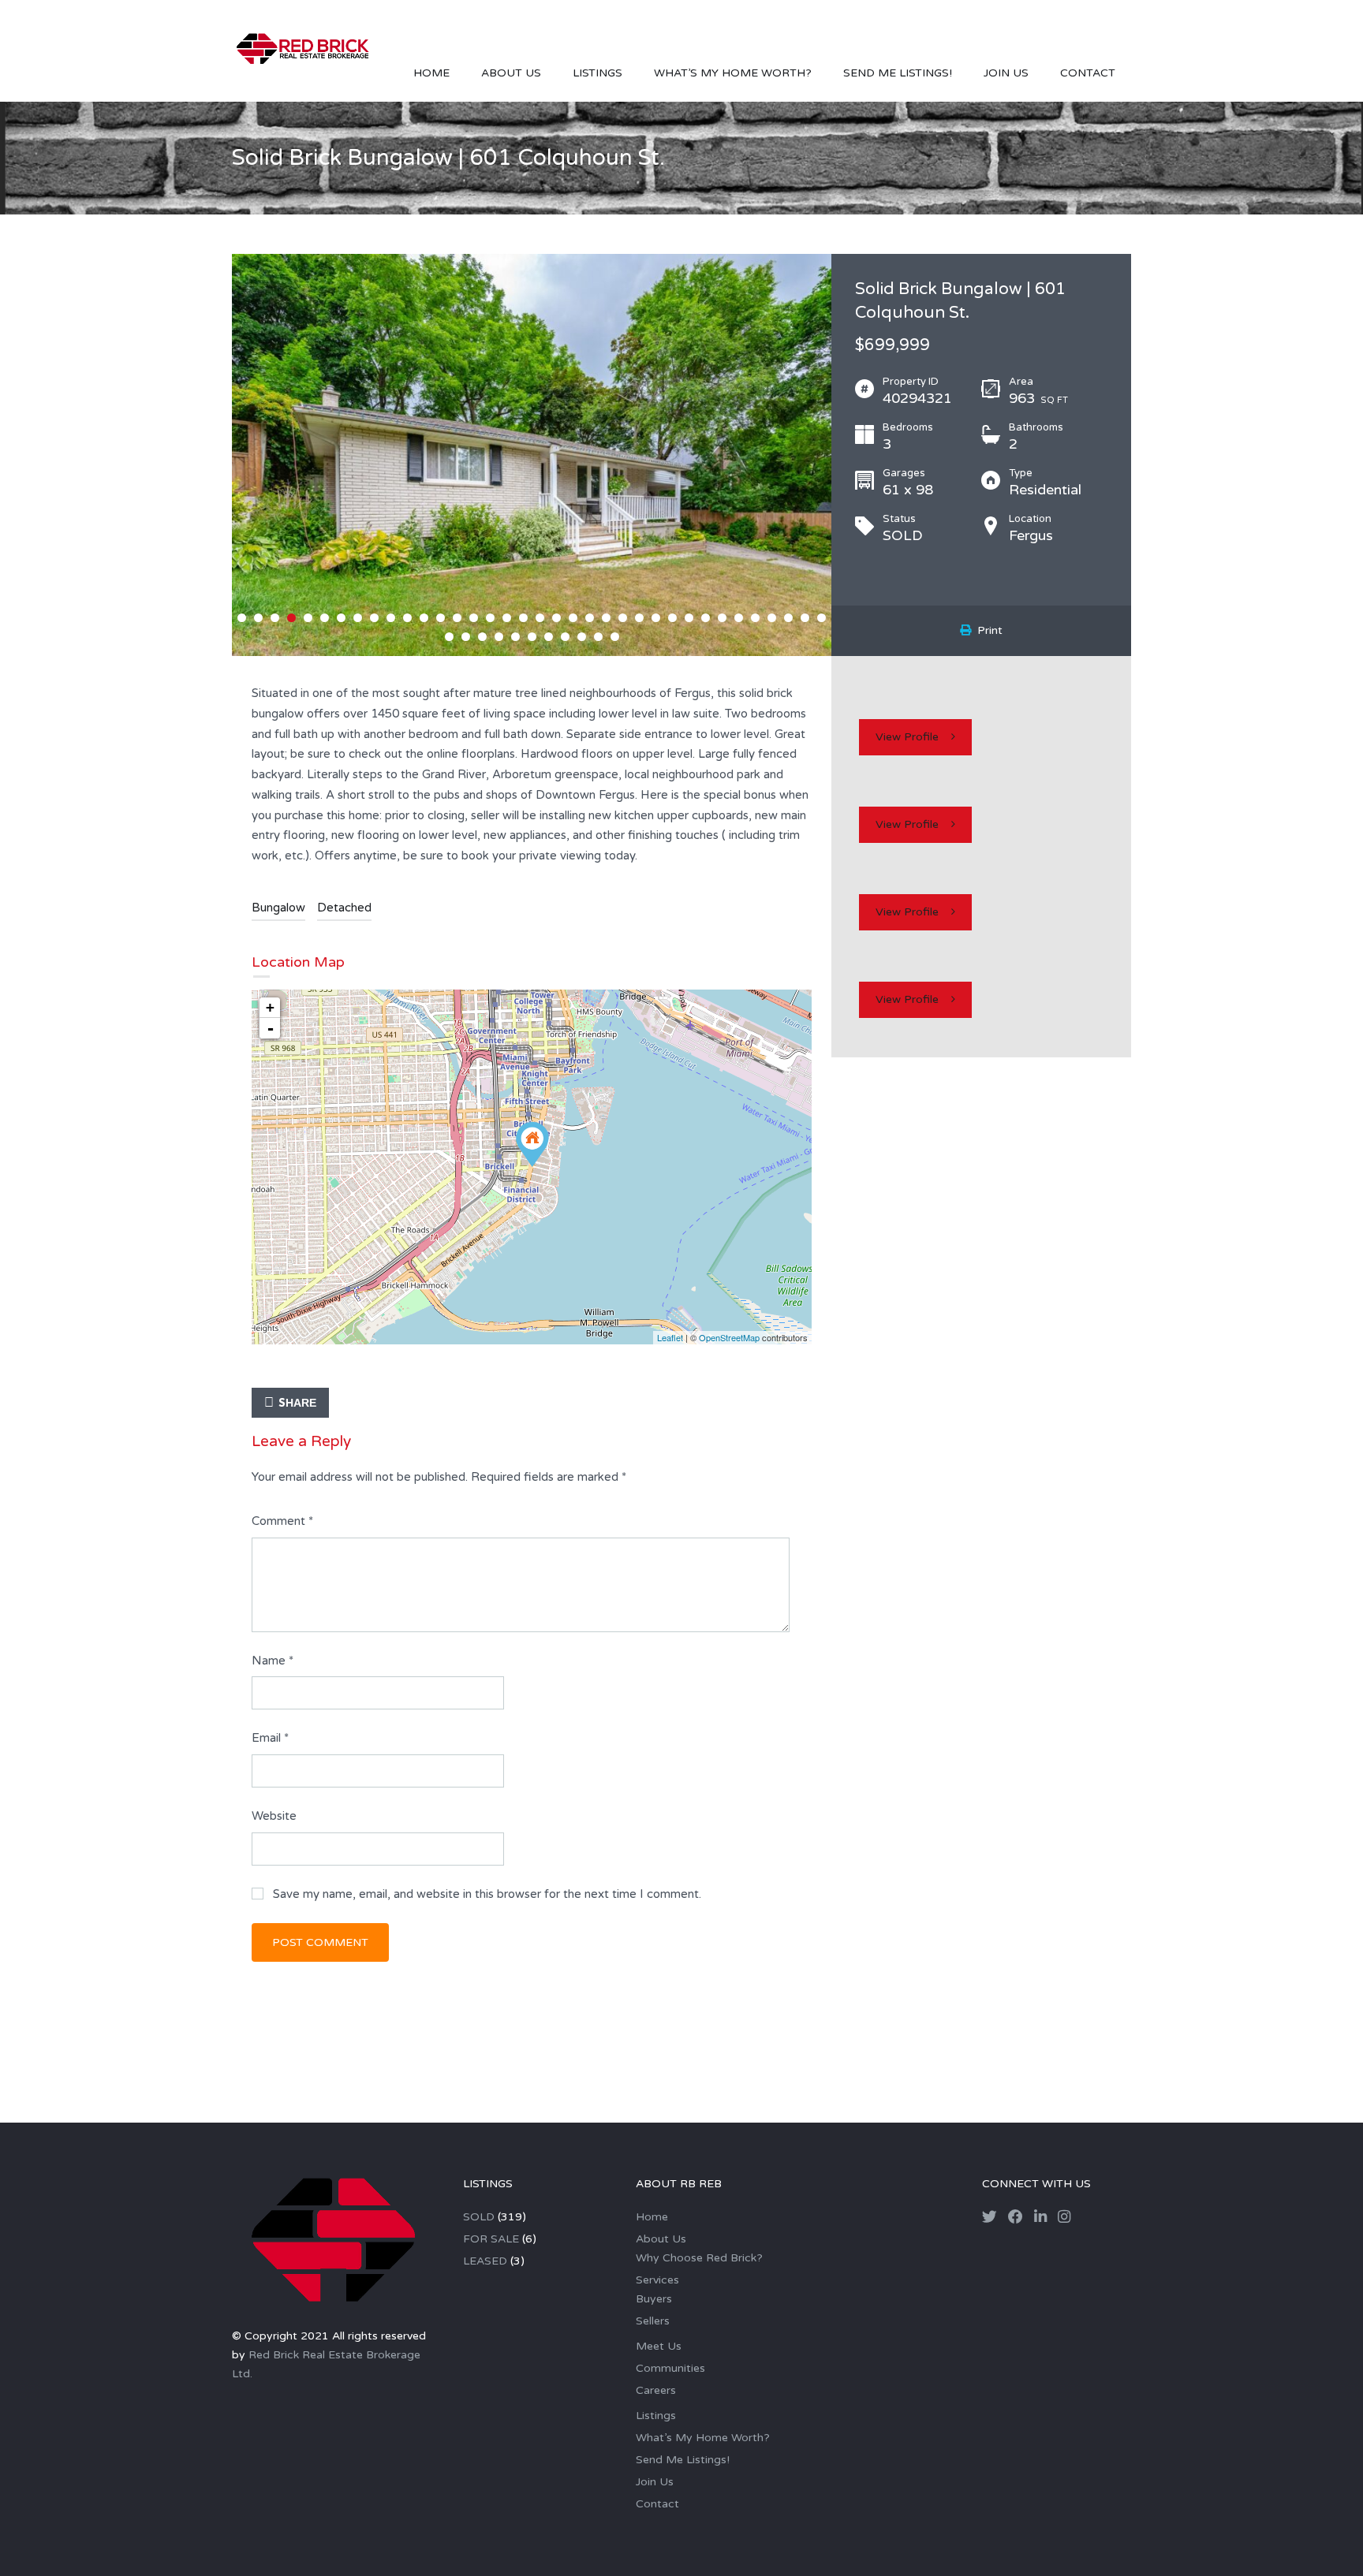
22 (590, 618)
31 (739, 618)
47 (615, 637)
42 (532, 637)
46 (598, 637)
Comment (282, 1521)
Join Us (1006, 73)
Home (431, 73)
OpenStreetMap (729, 1337)
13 (441, 618)
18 (523, 618)
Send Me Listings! (898, 73)
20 (556, 618)
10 (391, 618)
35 (805, 618)
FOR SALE (491, 2239)
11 (407, 618)
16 (490, 618)
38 (466, 637)
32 (755, 618)
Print (987, 630)
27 (672, 618)
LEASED (485, 2261)
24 (623, 618)
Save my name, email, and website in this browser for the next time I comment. (487, 1894)
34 (788, 618)
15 (474, 618)
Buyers (654, 2299)
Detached (344, 908)
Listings (597, 73)
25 (639, 618)
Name (273, 1661)
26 (656, 618)
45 (582, 637)
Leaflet (670, 1337)
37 (449, 637)
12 (424, 618)
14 (457, 618)
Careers (656, 2390)
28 (689, 618)
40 (499, 637)
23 (606, 618)
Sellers (653, 2321)
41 (515, 637)
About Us (511, 73)
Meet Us (659, 2346)
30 (722, 618)
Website (274, 1816)
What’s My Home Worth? (733, 73)
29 (706, 618)
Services (657, 2280)
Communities (670, 2368)
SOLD (479, 2217)
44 (565, 637)
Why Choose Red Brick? (699, 2258)
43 (549, 637)
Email (270, 1738)
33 (772, 618)
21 (573, 618)
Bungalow (278, 908)
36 (822, 618)
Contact (1088, 73)
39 (482, 637)
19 (540, 618)
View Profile (907, 737)
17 (507, 618)
